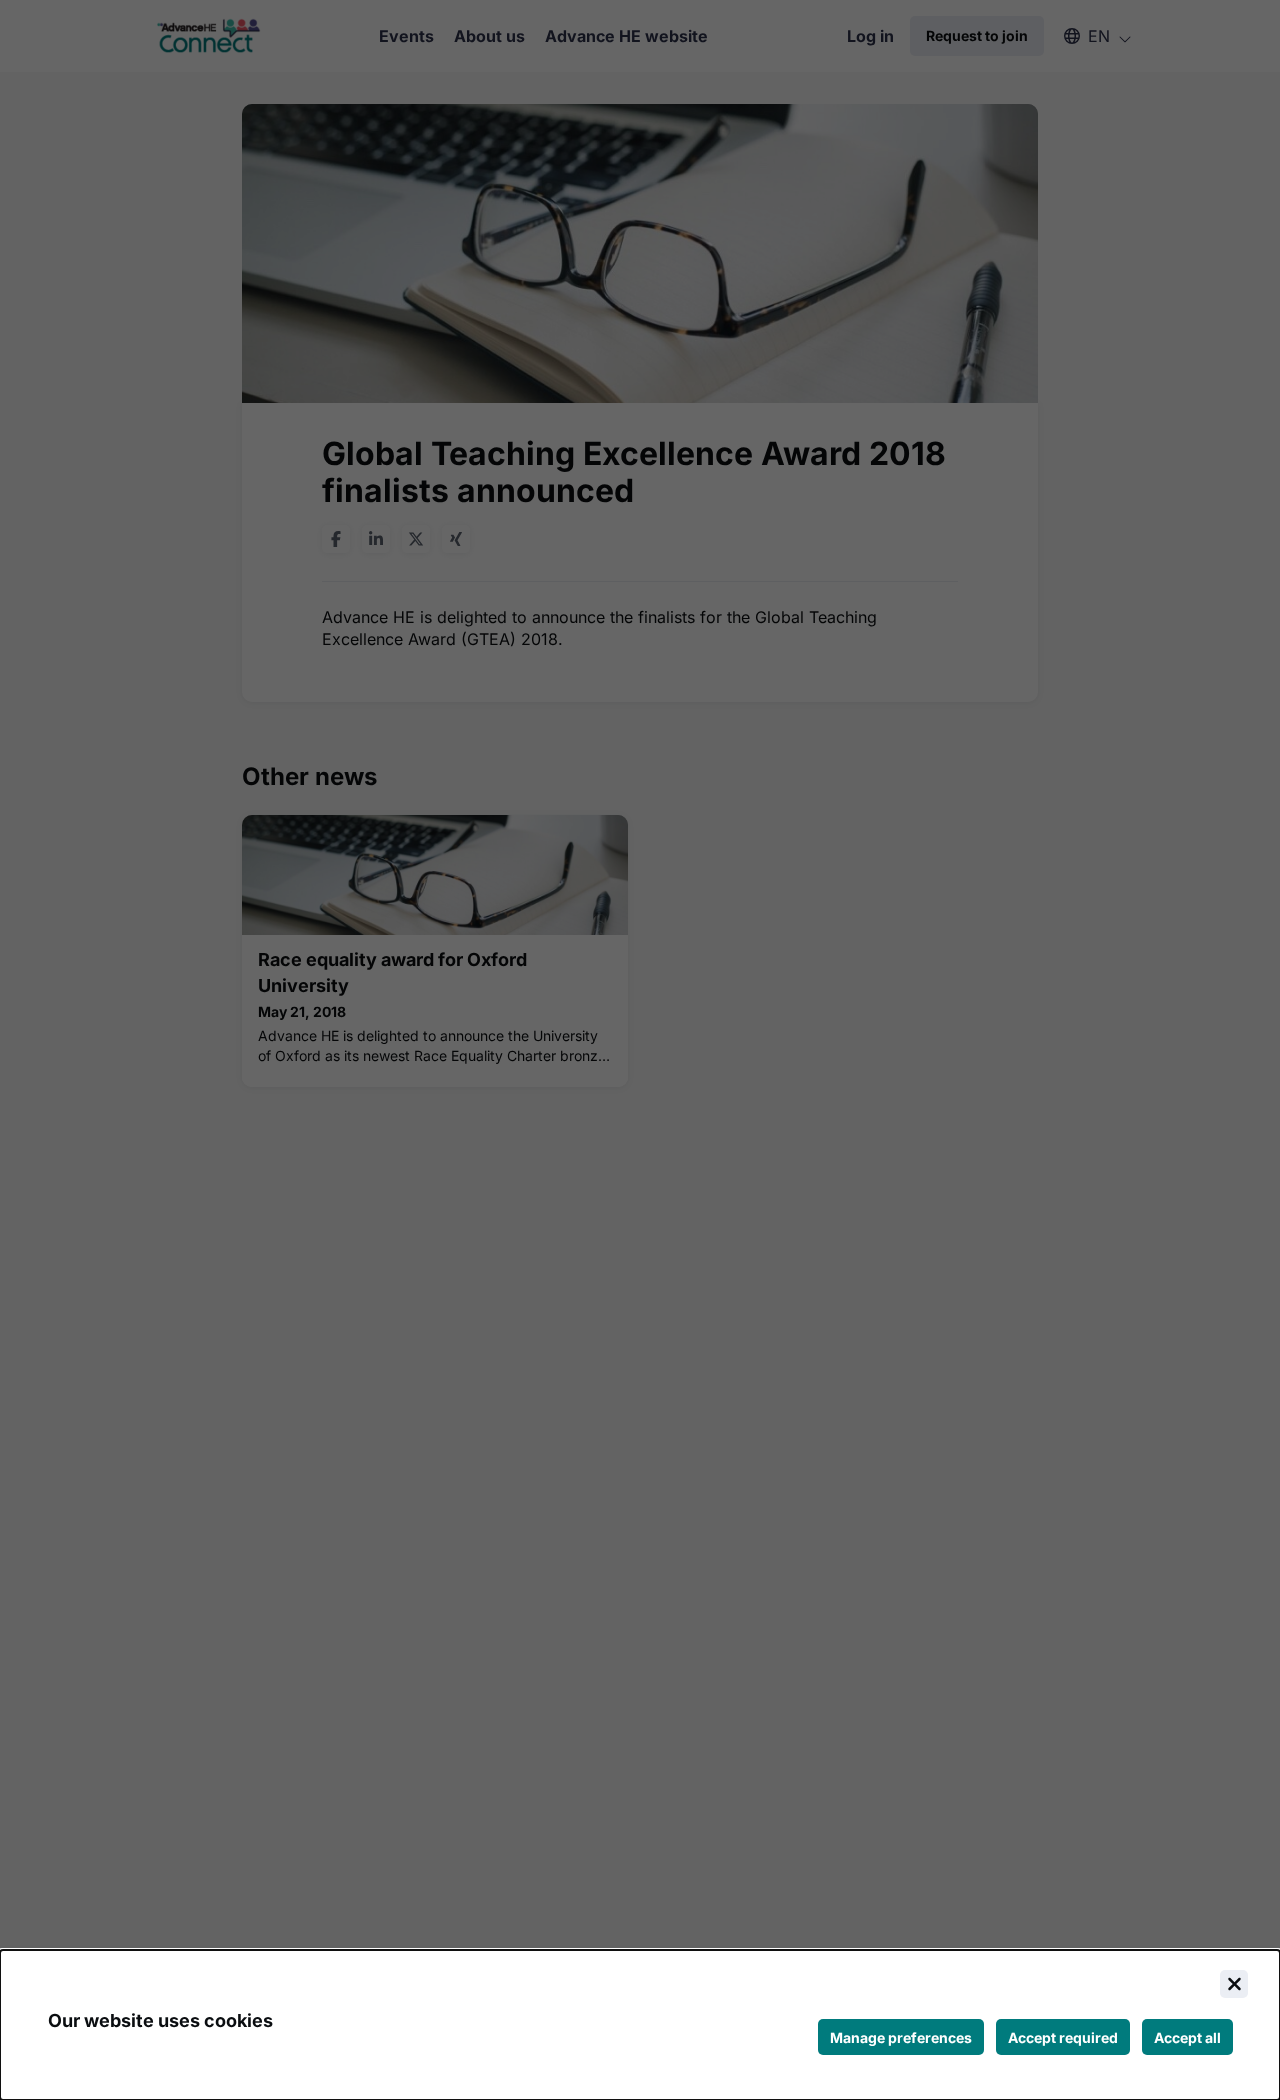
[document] (640, 2025)
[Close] (1234, 1984)
